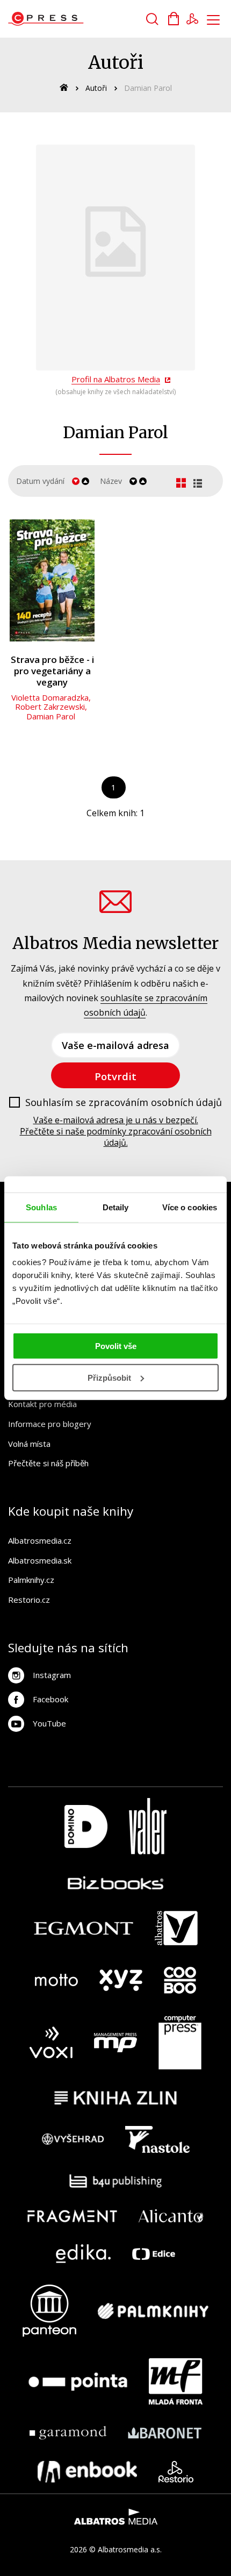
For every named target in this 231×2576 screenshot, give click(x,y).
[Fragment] (72, 2216)
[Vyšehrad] (73, 2139)
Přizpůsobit (109, 1378)
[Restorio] (176, 2472)
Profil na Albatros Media (116, 379)
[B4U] (116, 2181)
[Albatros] (176, 1928)
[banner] (69, 19)
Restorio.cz (29, 1600)
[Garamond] (68, 2433)
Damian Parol (51, 716)
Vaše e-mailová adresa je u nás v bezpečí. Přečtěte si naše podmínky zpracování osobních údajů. (116, 1131)
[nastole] (157, 2139)
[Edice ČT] (154, 2254)
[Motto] (56, 1980)
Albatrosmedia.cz (40, 1540)
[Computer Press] (180, 2043)
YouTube (49, 1723)
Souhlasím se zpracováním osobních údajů (124, 1103)
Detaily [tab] (116, 1207)
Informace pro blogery (50, 1424)
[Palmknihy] (153, 2311)
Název (111, 481)
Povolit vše (116, 1346)
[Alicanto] (171, 2216)
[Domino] (86, 1826)
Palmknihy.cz (31, 1580)
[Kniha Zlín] (115, 2098)
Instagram (52, 1675)
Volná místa (29, 1444)
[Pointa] (78, 2381)
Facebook (50, 1699)
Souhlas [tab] (41, 1207)
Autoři (96, 88)
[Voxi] (51, 2043)
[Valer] (148, 1826)
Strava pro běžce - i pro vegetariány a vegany (52, 671)
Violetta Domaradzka (50, 697)
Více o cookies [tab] (190, 1207)
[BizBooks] (116, 1883)
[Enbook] (87, 2472)
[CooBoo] (180, 1980)
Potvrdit (115, 1076)
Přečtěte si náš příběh (48, 1463)
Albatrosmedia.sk (40, 1560)
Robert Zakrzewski (50, 707)
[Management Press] (115, 2043)
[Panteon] (49, 2311)
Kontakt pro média (42, 1404)
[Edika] (83, 2254)
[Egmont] (84, 1928)
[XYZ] (121, 1980)
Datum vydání (40, 481)
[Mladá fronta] (176, 2381)
